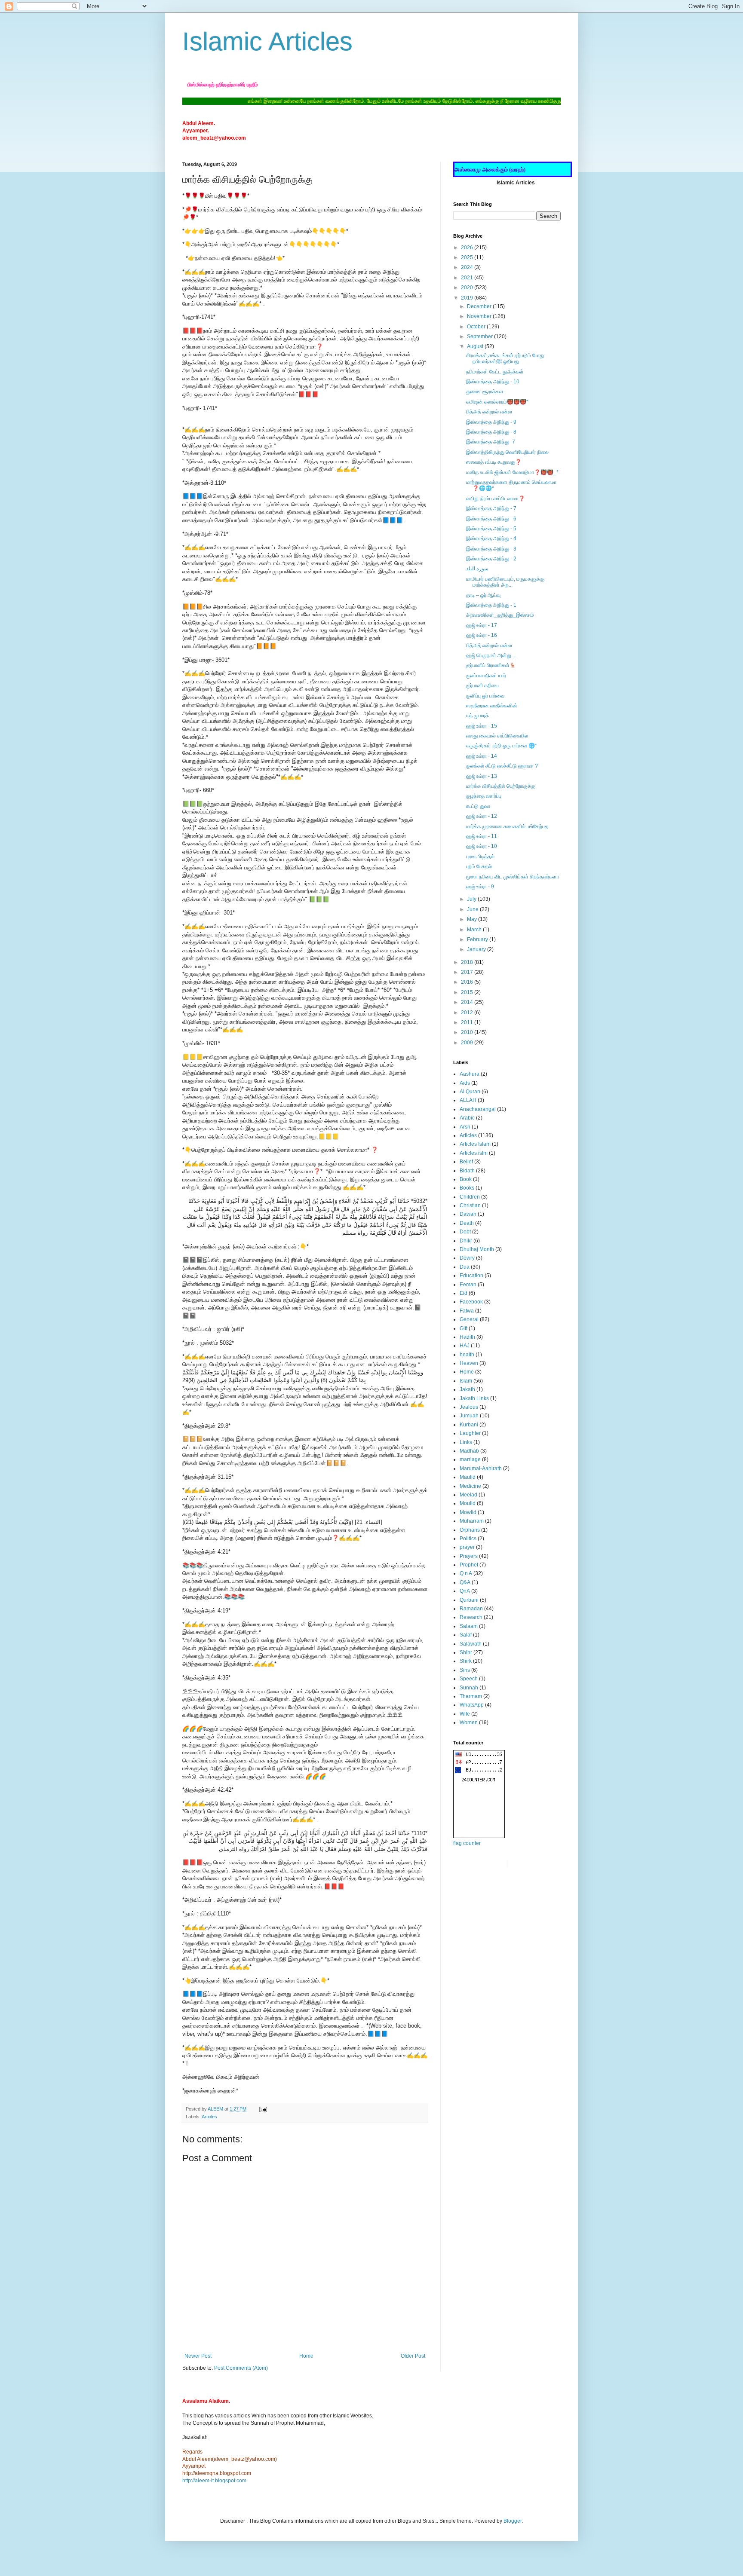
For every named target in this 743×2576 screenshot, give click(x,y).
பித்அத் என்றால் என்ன (489, 412)
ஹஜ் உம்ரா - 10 (482, 846)
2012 (468, 1013)
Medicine (470, 1486)
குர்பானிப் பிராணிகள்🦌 (491, 665)
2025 (468, 257)
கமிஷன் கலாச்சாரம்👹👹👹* (497, 402)
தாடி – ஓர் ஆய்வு (483, 595)
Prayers (469, 1556)
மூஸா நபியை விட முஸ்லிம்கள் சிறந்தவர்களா (513, 877)
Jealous (469, 1407)
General (469, 1319)
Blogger (513, 2521)
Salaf (466, 1635)
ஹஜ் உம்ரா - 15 (482, 726)
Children (470, 1197)
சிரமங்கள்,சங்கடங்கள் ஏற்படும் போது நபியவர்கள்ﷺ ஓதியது (505, 358)
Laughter (470, 1433)
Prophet (469, 1565)
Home (306, 2356)
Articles (209, 2117)
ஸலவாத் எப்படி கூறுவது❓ (494, 462)
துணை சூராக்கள (485, 392)
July (472, 899)
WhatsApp (472, 1705)
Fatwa (467, 1311)
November (480, 316)
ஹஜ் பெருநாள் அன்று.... (491, 655)
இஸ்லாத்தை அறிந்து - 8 (491, 432)
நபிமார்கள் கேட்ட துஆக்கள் (495, 372)
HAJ (465, 1346)
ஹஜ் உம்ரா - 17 (482, 625)
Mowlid (468, 1512)
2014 (468, 1002)
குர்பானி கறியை (483, 685)
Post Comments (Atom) (241, 2368)
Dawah (468, 1214)
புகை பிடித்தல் (480, 857)
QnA (465, 1591)
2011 (468, 1022)
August (476, 346)
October (477, 327)
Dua (465, 1267)
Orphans (470, 1530)
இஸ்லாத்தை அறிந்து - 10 (493, 382)
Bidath (467, 1171)
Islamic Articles (267, 41)
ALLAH (468, 1100)
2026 (468, 248)
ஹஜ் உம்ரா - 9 (480, 887)
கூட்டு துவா (478, 806)
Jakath (467, 1389)
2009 (468, 1043)
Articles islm (474, 1153)
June (473, 909)
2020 (468, 288)
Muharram (472, 1521)
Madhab (469, 1451)
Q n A (466, 1573)
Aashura (470, 1074)
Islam (466, 1381)
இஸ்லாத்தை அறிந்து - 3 (491, 549)
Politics (468, 1539)
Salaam (469, 1626)
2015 (468, 992)
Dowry (467, 1258)
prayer (467, 1547)
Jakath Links (474, 1398)
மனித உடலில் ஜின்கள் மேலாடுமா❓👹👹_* (512, 472)
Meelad (468, 1495)
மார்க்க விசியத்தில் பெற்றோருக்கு (501, 786)
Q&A (465, 1582)
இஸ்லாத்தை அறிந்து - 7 (491, 508)
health (467, 1355)
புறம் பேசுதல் (479, 866)
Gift (464, 1328)
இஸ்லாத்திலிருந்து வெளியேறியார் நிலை (507, 452)
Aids (465, 1083)
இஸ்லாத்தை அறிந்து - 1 (491, 605)
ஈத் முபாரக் (477, 716)
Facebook (471, 1302)
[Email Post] (263, 2109)
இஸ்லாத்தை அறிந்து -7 (491, 442)
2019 (468, 298)
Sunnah (469, 1688)
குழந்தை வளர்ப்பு (484, 796)
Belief (466, 1162)
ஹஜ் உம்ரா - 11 (482, 836)
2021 (468, 278)
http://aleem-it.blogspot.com (214, 2481)
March (475, 930)
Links (466, 1442)
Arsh (465, 1127)
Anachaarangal (478, 1109)
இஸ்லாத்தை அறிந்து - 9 (491, 422)
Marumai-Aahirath (481, 1469)
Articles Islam (475, 1144)
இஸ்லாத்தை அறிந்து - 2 (491, 559)
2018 (468, 962)
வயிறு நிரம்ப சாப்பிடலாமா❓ (496, 499)
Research (471, 1617)
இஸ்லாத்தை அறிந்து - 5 (491, 529)
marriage (470, 1459)
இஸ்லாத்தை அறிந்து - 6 (491, 519)
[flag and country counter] (479, 1836)
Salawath (471, 1644)
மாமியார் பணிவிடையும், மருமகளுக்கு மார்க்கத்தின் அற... (505, 582)
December (480, 306)
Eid (464, 1293)
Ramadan (471, 1609)
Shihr (466, 1652)
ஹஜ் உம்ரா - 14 (482, 756)
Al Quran (470, 1092)
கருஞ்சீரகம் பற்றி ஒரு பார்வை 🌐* (502, 746)
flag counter (467, 1843)
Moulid (468, 1503)
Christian (470, 1205)
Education (471, 1276)
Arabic (467, 1118)
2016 (468, 982)
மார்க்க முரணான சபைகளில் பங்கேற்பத (507, 826)
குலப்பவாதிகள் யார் (486, 676)
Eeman (468, 1285)
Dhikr (466, 1241)
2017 (468, 972)
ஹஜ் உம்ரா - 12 (482, 816)
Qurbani (469, 1600)
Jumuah (469, 1416)
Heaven (469, 1363)
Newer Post (198, 2356)
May (473, 919)
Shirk (466, 1661)
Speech (469, 1679)
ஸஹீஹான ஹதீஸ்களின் (492, 706)
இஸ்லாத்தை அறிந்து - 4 (491, 538)
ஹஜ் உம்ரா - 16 (482, 635)
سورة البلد (477, 569)
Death (467, 1223)
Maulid (468, 1477)
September (480, 337)
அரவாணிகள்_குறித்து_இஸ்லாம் (500, 615)
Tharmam (471, 1696)
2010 (468, 1032)
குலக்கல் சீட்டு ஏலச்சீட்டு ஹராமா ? (502, 766)
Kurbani (469, 1425)
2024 (468, 267)
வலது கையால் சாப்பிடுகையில (497, 736)
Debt (465, 1232)
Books (467, 1188)
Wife (465, 1714)
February (478, 939)
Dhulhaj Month (477, 1249)
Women (469, 1722)
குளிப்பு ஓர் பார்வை (485, 696)
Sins (465, 1670)
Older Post (413, 2356)
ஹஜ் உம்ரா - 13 (482, 776)
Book (466, 1179)
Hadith (467, 1337)
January (477, 949)
